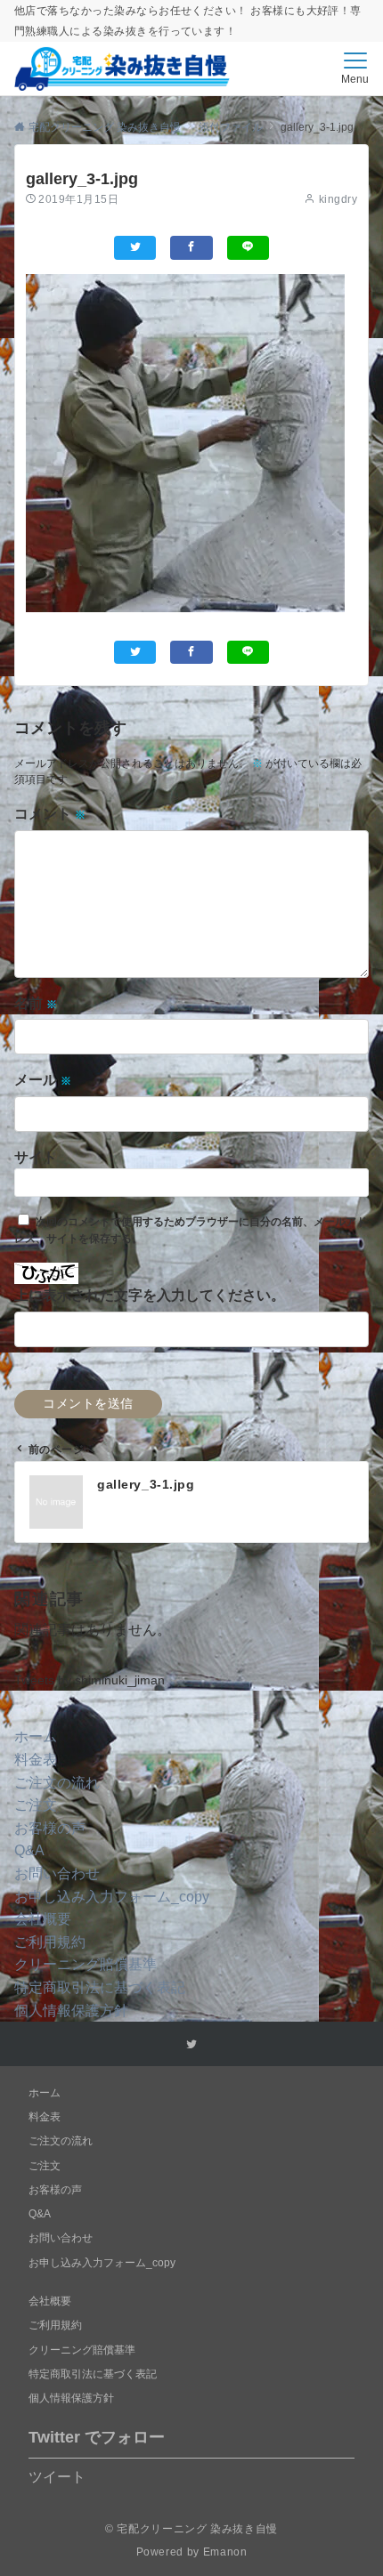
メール (43, 1080)
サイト (36, 1157)
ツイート (57, 2477)
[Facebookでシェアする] (191, 248)
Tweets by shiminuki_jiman (90, 1680)
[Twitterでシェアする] (135, 248)
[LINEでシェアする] (248, 248)
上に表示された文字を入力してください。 (150, 1295)
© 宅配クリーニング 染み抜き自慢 (191, 2528)
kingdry (338, 199)
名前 (36, 1003)
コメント (50, 814)
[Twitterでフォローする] (191, 2044)
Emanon (225, 2552)
